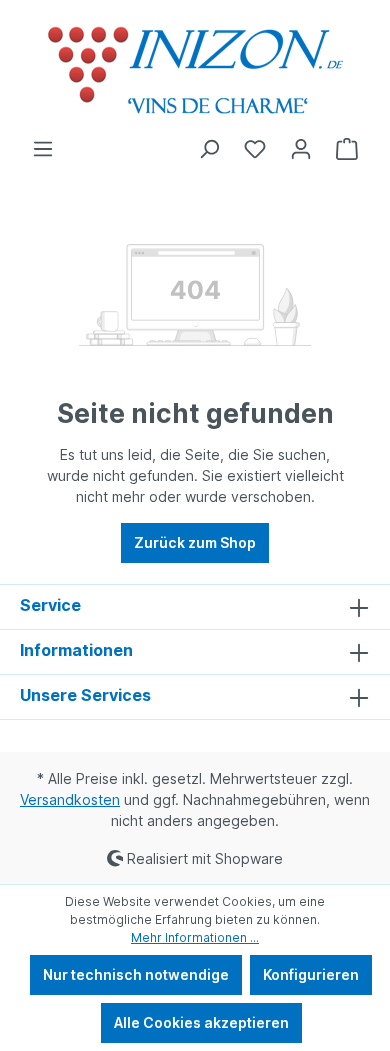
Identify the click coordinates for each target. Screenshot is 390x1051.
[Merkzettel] (255, 149)
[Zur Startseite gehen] (195, 69)
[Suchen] (209, 149)
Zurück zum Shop (195, 542)
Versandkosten (70, 799)
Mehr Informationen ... (195, 937)
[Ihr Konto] (301, 149)
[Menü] (43, 149)
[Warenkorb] (347, 149)
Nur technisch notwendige (136, 974)
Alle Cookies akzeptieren (201, 1022)
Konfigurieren (311, 974)
